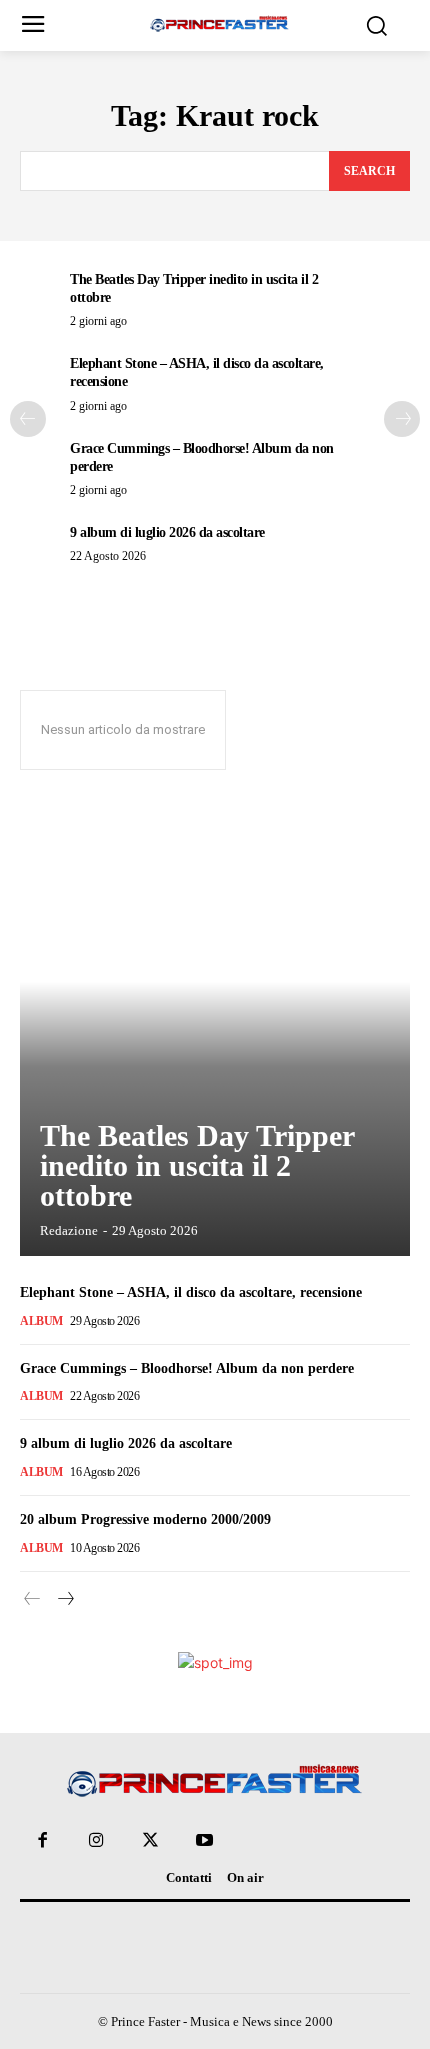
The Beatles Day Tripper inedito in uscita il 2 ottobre (197, 1165)
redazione (69, 1230)
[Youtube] (205, 1841)
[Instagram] (96, 1841)
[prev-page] (28, 419)
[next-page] (402, 419)
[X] (150, 1841)
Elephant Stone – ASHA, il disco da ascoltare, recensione (191, 1292)
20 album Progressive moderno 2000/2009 (145, 1519)
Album (41, 1321)
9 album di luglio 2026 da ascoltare (167, 532)
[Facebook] (42, 1841)
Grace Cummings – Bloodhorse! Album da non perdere (187, 1368)
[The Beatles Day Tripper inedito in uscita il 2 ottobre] (215, 1031)
